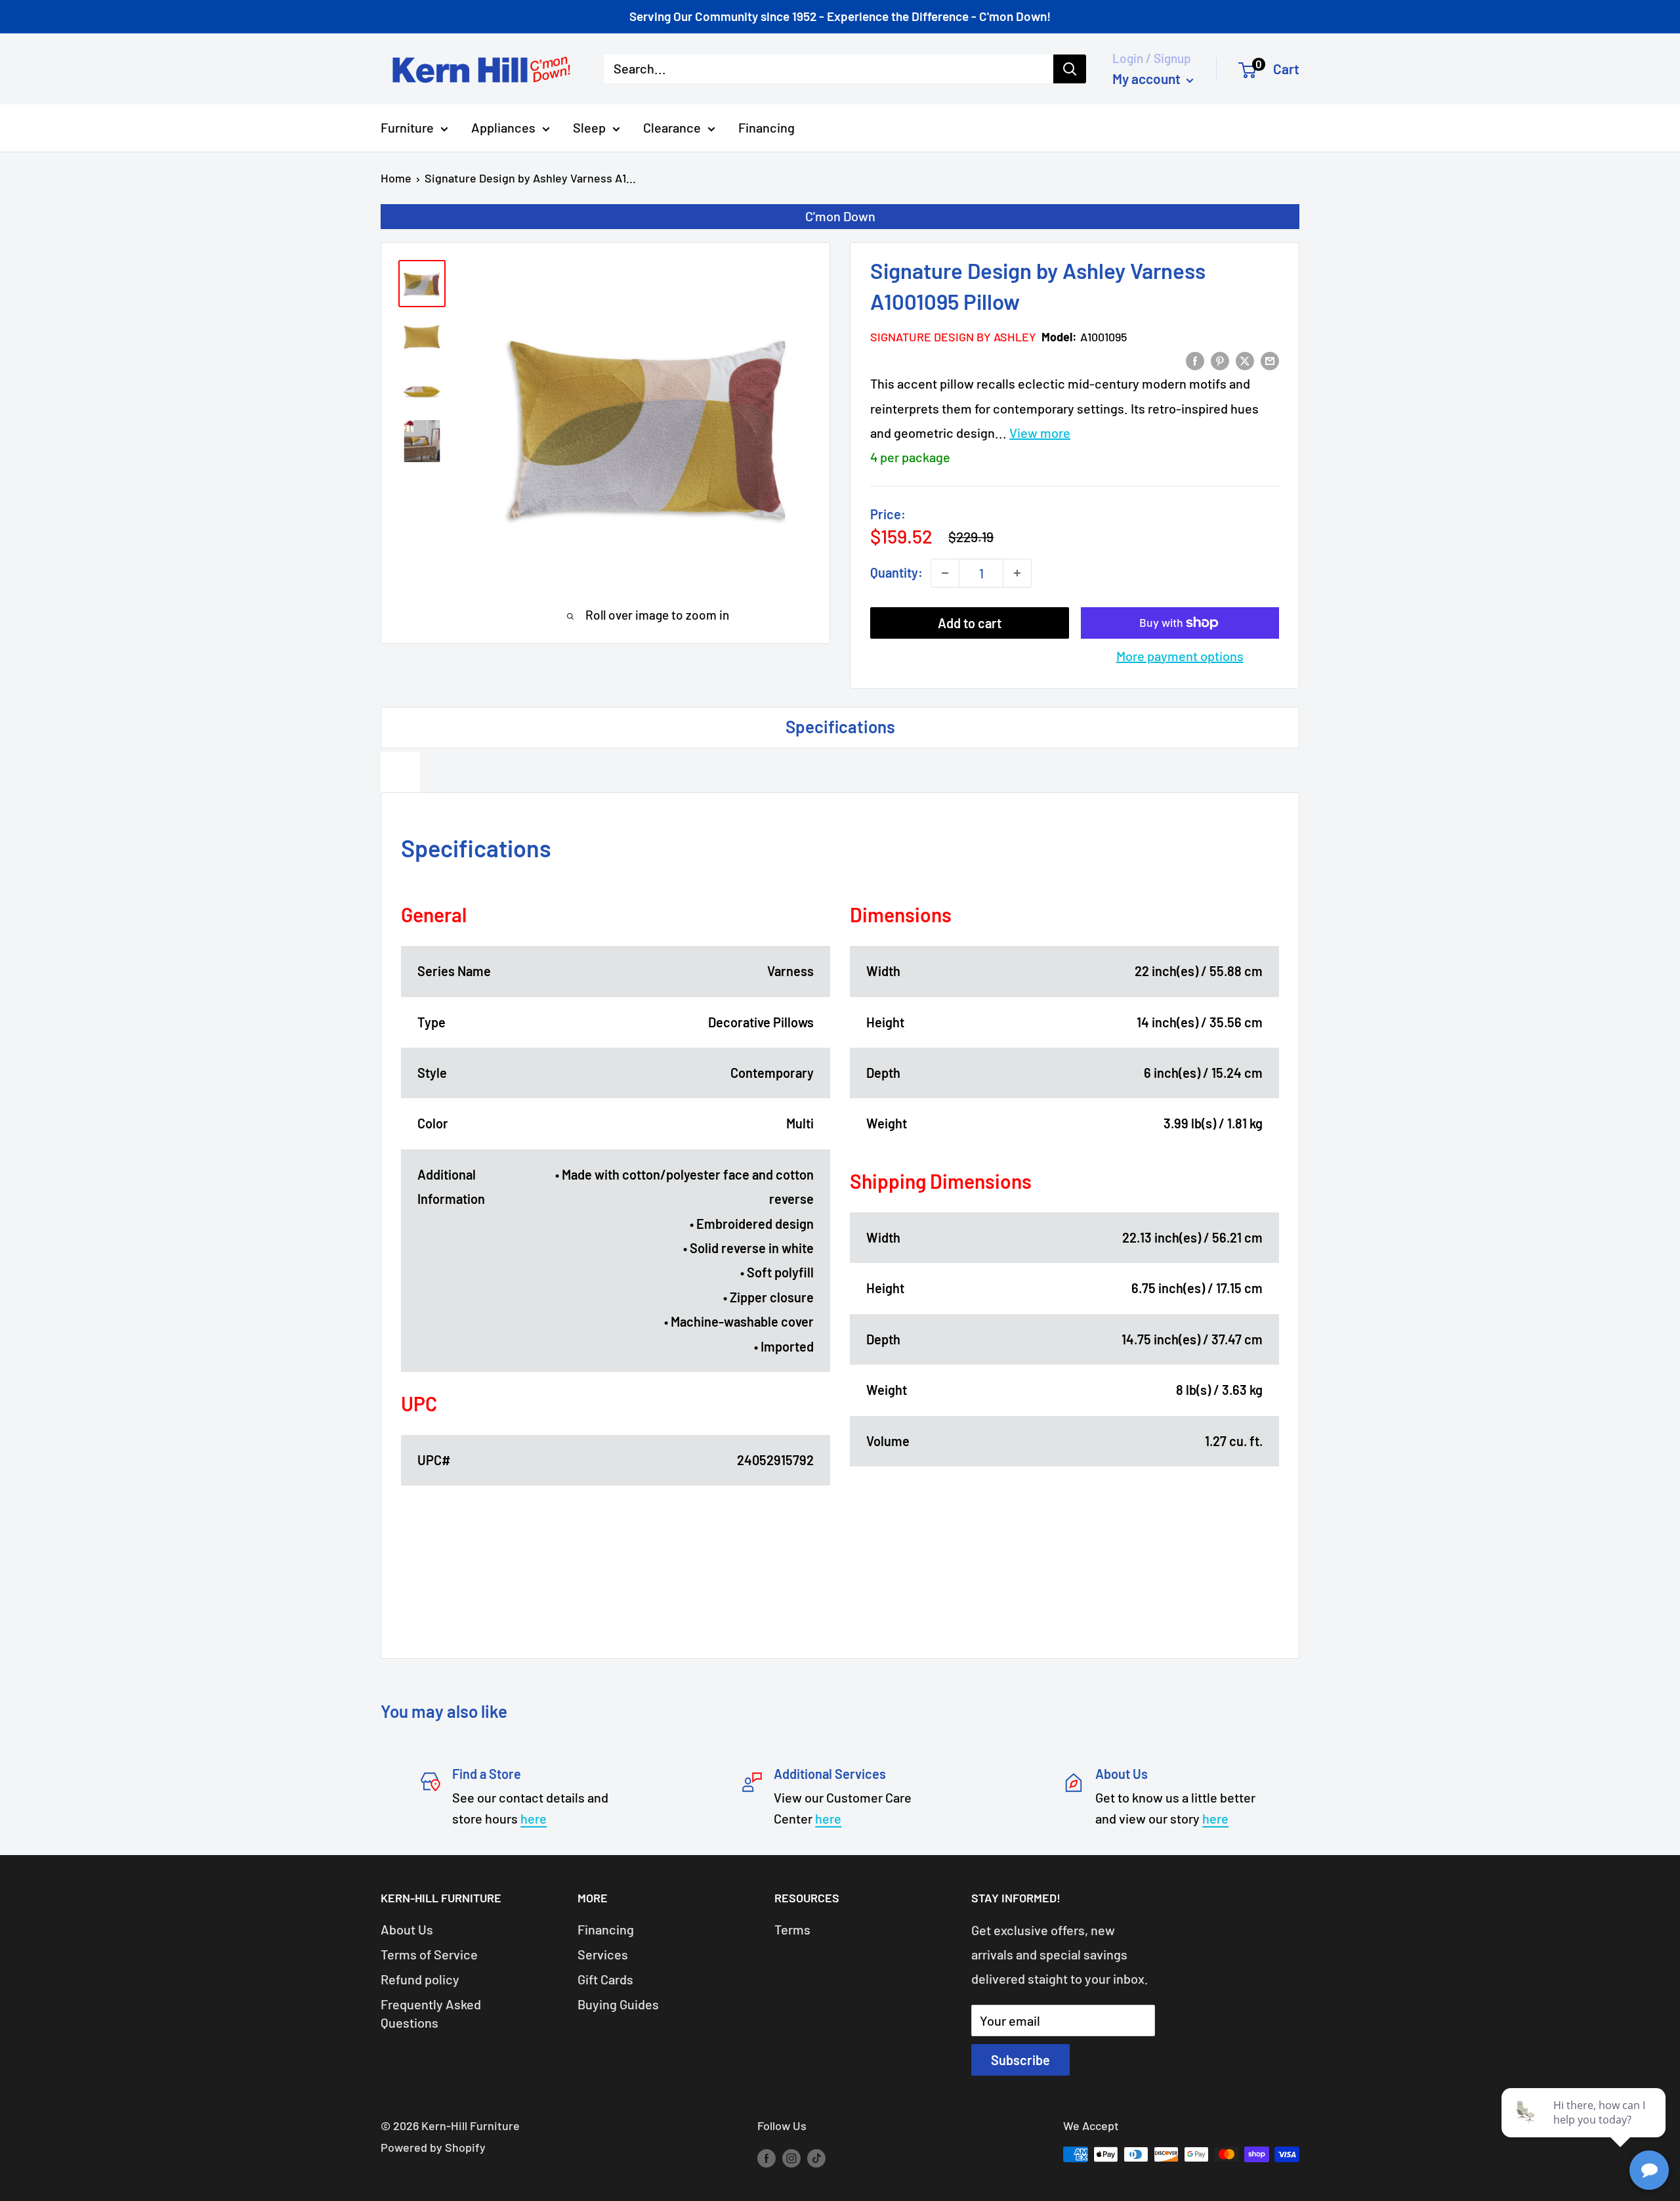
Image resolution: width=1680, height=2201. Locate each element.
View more (1040, 433)
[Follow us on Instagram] (791, 2158)
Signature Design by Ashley (953, 337)
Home (396, 178)
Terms (792, 1929)
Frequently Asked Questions (431, 2013)
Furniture (407, 127)
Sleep (589, 127)
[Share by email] (1270, 359)
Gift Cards (605, 1979)
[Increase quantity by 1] (1017, 573)
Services (603, 1954)
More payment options (1180, 656)
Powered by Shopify (433, 2147)
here (534, 1818)
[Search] (1070, 69)
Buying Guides (618, 2004)
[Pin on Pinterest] (1220, 359)
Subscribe (1020, 2060)
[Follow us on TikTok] (816, 2158)
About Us (407, 1929)
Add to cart (970, 623)
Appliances (503, 127)
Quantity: (896, 572)
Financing (766, 127)
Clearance (672, 127)
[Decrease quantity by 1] (945, 573)
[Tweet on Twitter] (1245, 359)
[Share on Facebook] (1195, 359)
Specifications (840, 726)
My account (1148, 78)
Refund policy (420, 1979)
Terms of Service (429, 1954)
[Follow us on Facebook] (766, 2158)
